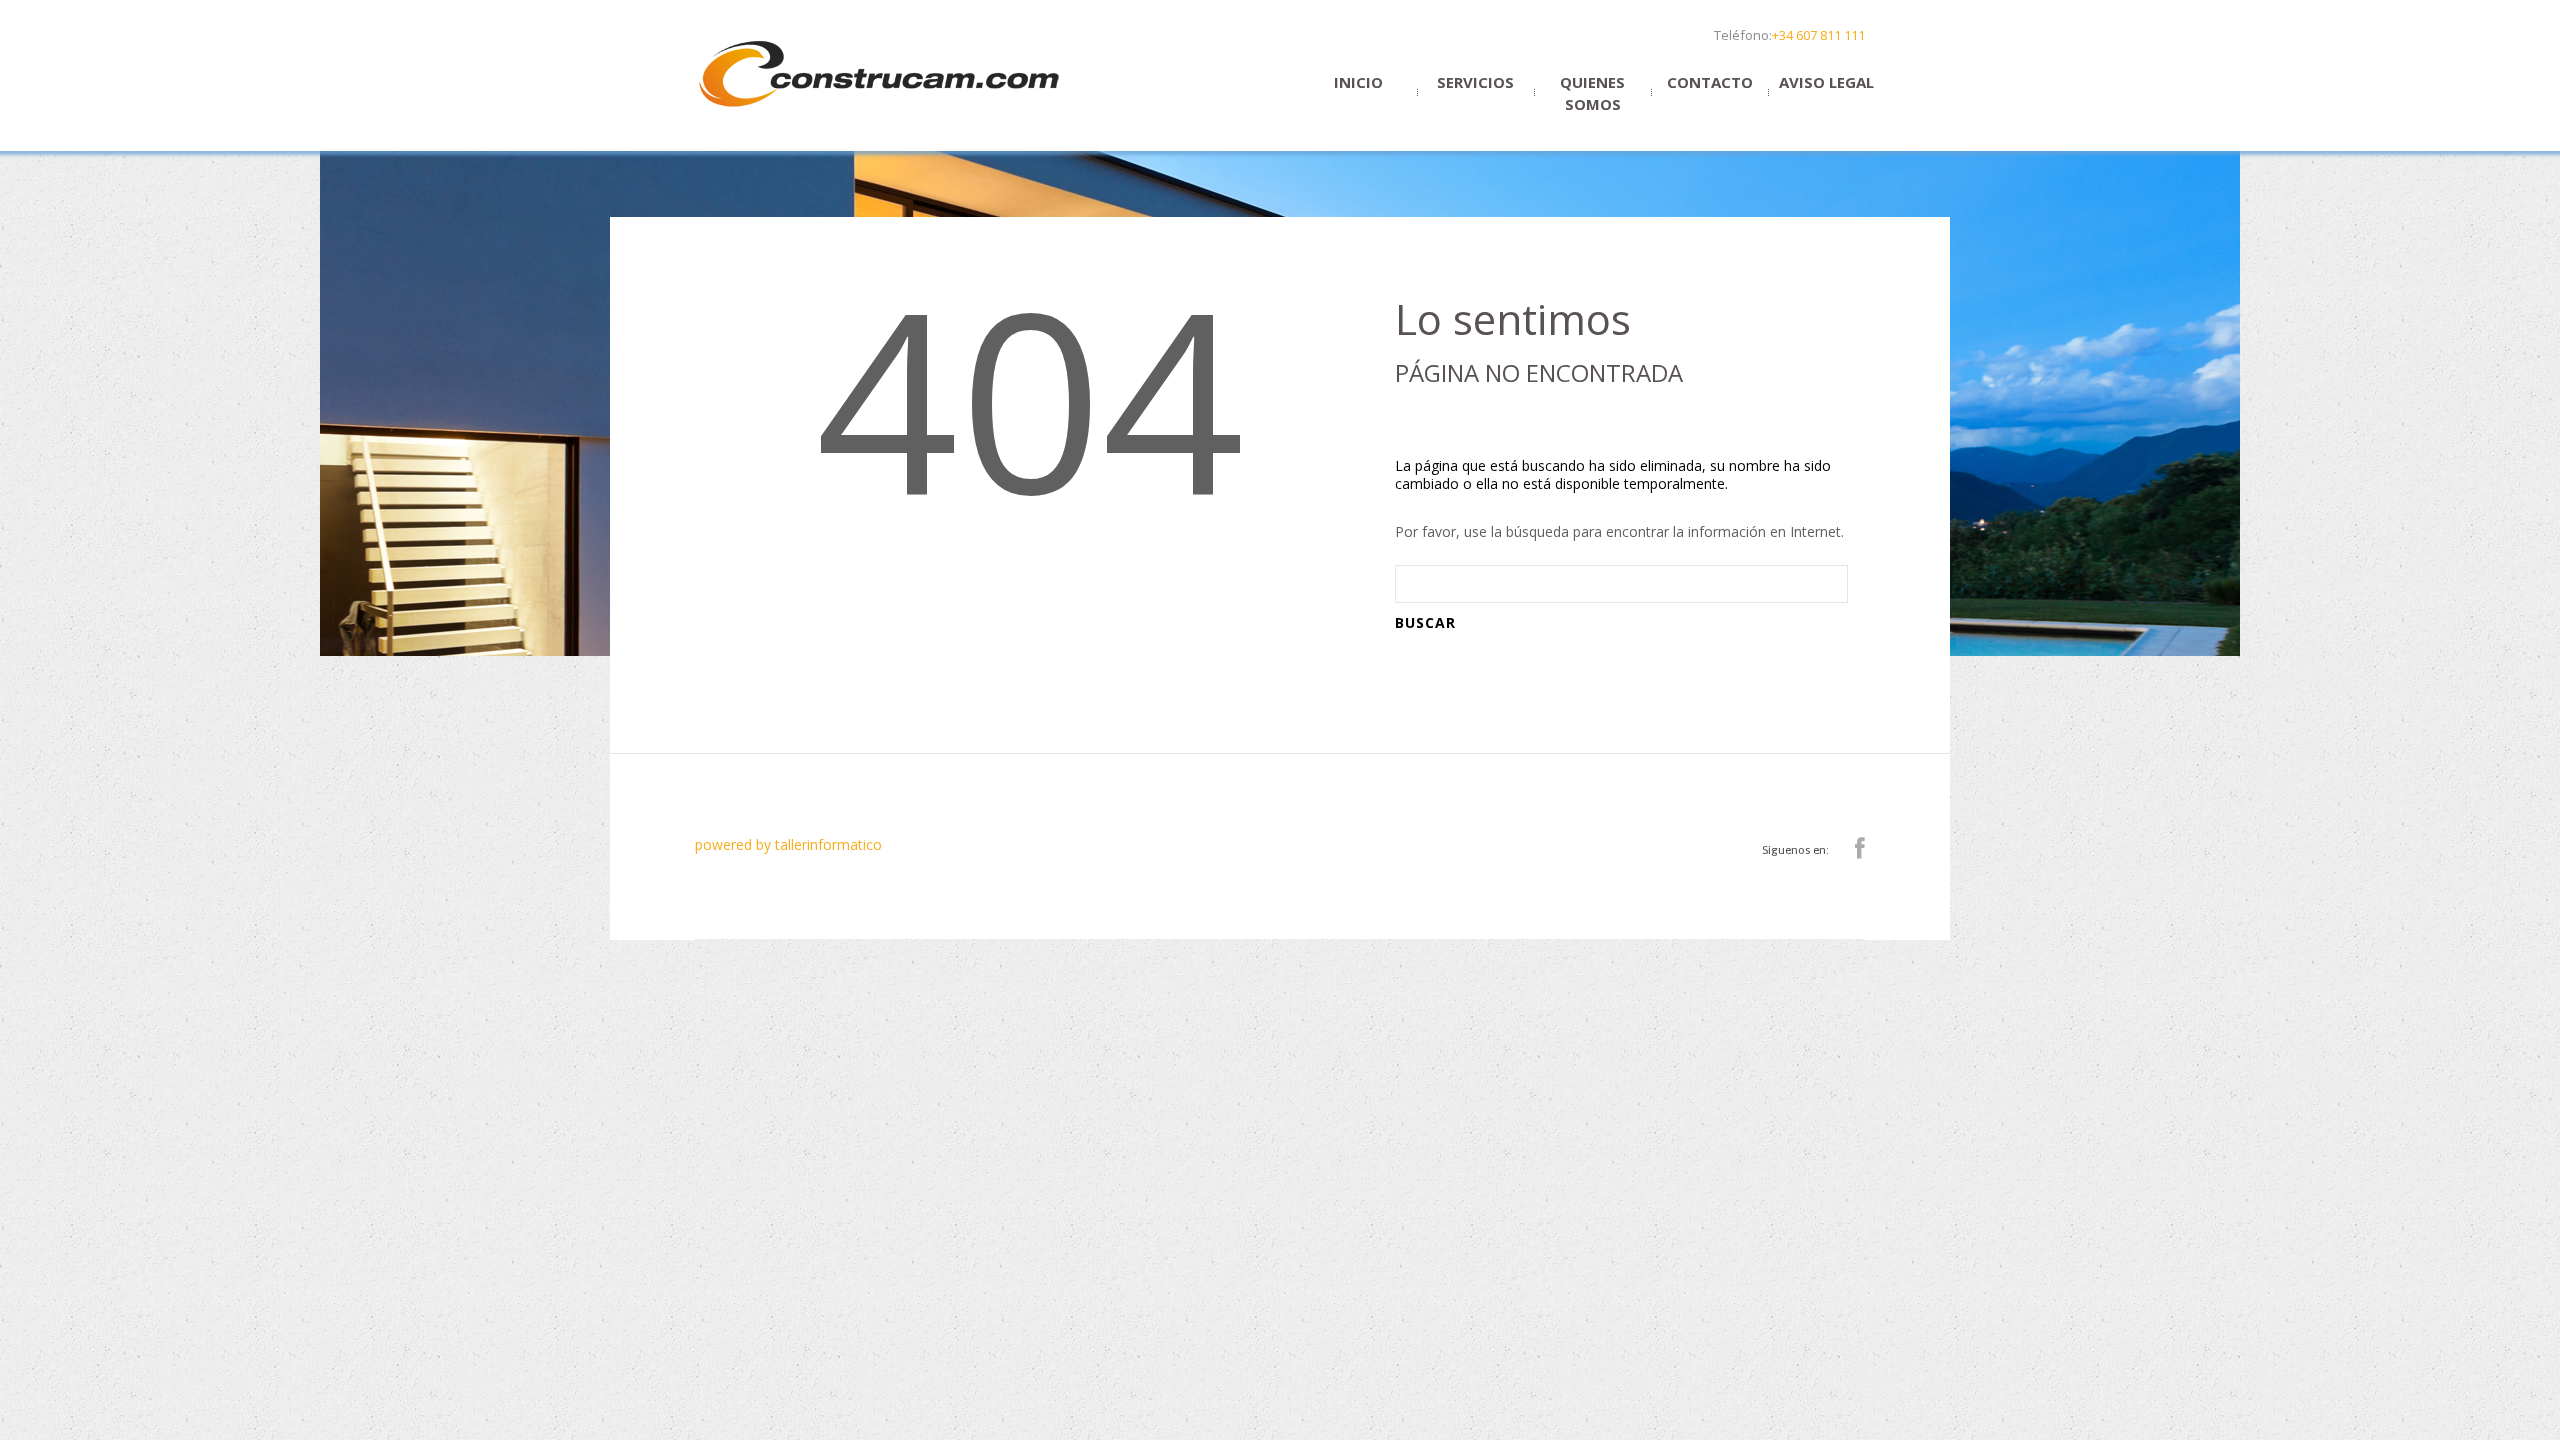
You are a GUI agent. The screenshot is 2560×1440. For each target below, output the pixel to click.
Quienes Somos (1592, 93)
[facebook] (1860, 849)
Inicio (1358, 82)
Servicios (1475, 82)
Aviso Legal (1826, 82)
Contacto (1710, 82)
